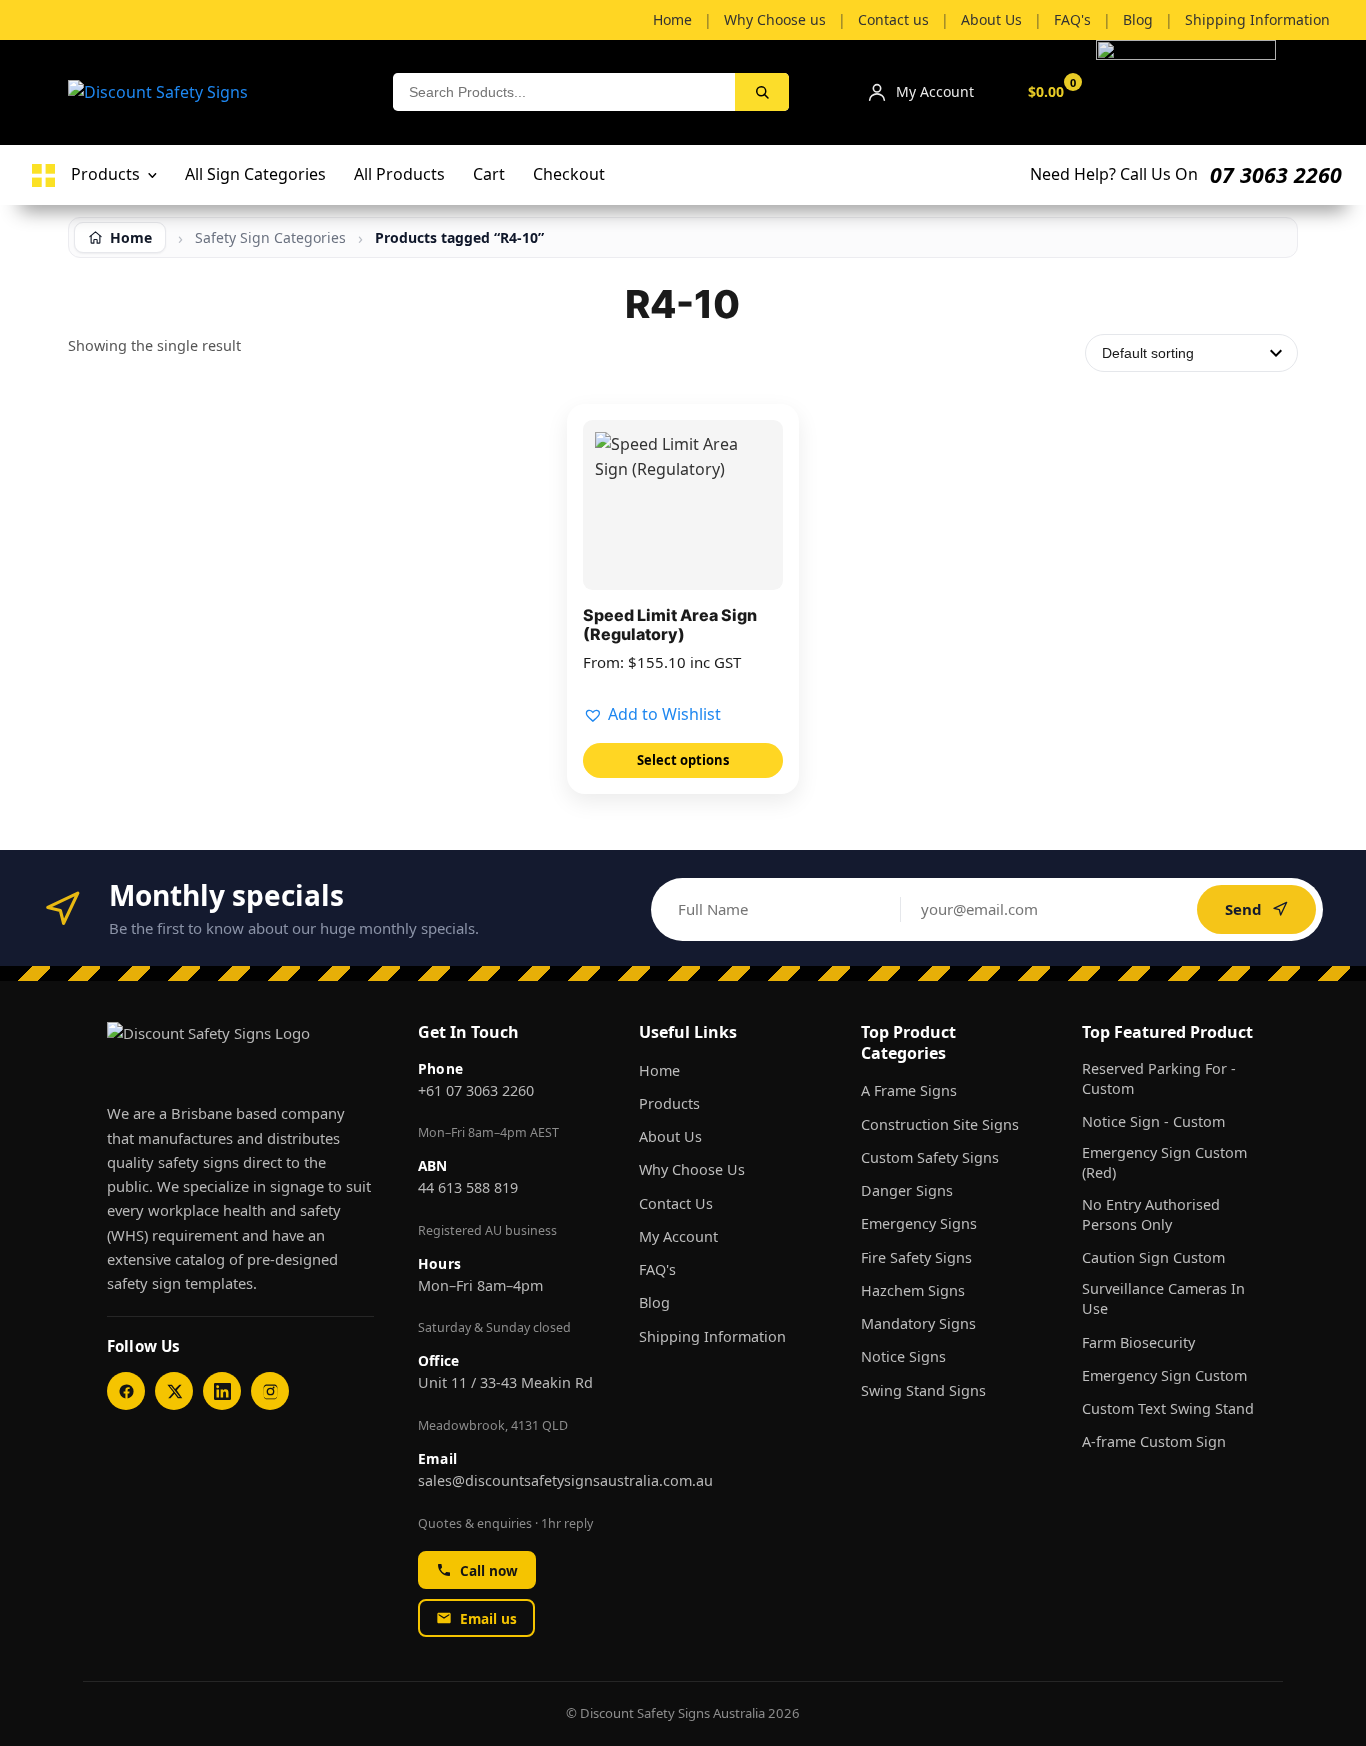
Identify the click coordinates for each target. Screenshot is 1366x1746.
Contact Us (676, 1203)
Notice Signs (903, 1356)
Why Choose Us (692, 1169)
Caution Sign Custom (1153, 1257)
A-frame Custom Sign (1154, 1441)
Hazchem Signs (913, 1290)
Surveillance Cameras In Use (1163, 1298)
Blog (654, 1302)
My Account (678, 1236)
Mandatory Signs (918, 1323)
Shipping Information (712, 1336)
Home (659, 1070)
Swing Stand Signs (923, 1390)
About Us (670, 1136)
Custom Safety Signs (930, 1157)
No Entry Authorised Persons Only (1151, 1214)
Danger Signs (907, 1190)
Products (669, 1103)
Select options (683, 760)
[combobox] (564, 92)
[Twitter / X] (174, 1391)
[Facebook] (126, 1391)
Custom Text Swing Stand (1168, 1408)
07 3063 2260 (1276, 174)
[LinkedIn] (222, 1391)
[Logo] (43, 175)
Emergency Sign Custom (1164, 1375)
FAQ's (657, 1269)
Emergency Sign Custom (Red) (1164, 1162)
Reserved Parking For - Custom (1159, 1078)
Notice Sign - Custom (1153, 1121)
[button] (652, 715)
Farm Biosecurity (1138, 1342)
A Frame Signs (909, 1090)
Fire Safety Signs (916, 1257)
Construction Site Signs (940, 1124)
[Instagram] (270, 1391)
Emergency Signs (919, 1223)
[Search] (762, 92)
